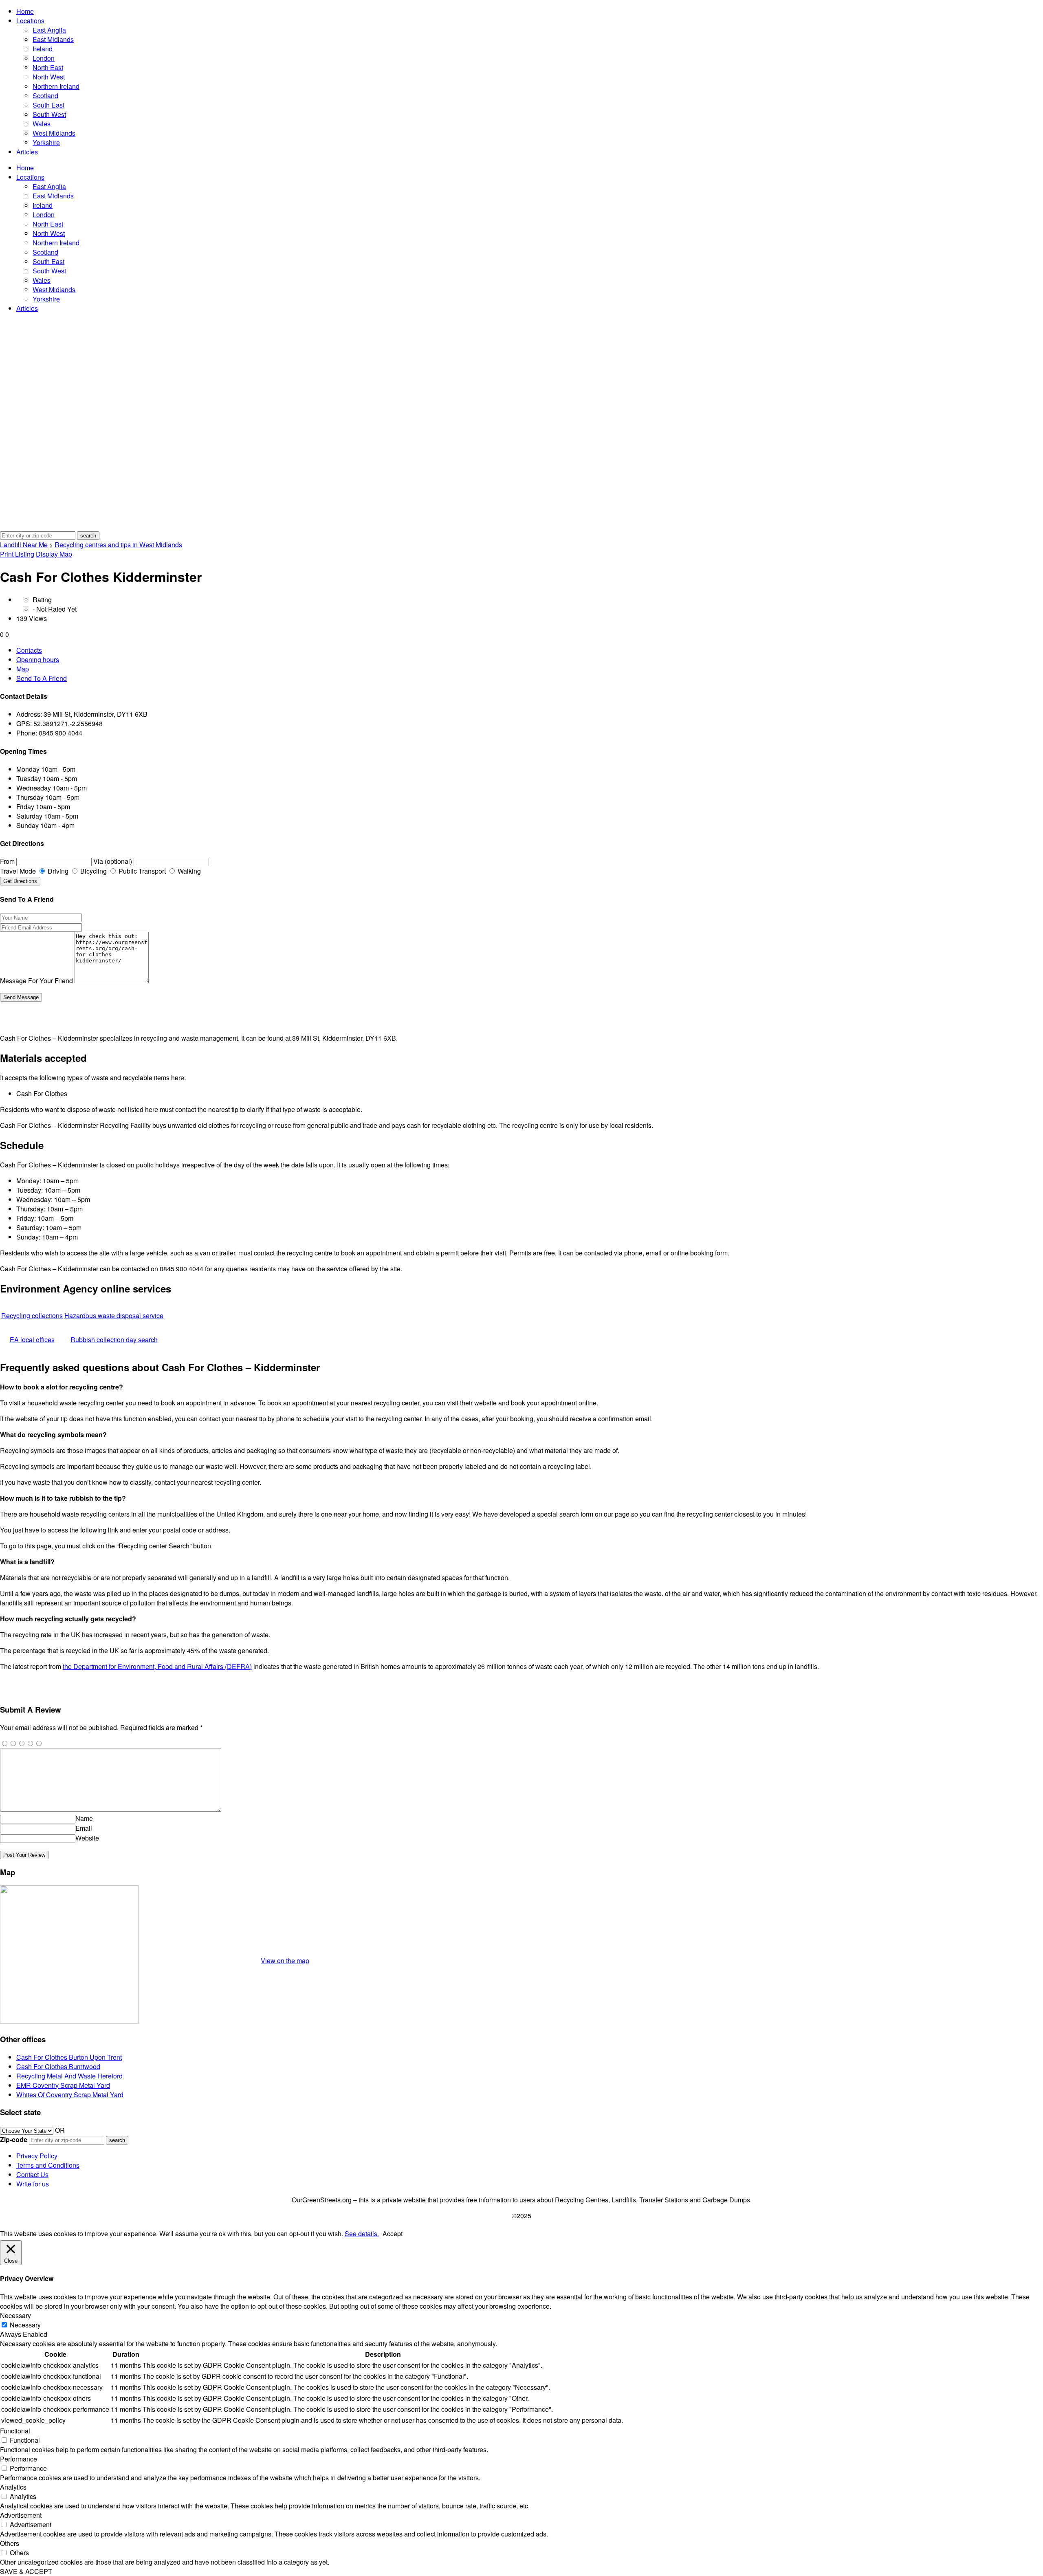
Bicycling (93, 871)
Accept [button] (393, 2234)
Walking (188, 871)
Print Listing (17, 554)
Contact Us (32, 2174)
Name (84, 1818)
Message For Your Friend (36, 981)
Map (23, 669)
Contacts (29, 650)
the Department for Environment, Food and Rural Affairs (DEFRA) (157, 1666)
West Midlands (54, 133)
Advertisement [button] (21, 2515)
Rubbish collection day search (114, 1340)
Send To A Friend (42, 678)
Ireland (43, 49)
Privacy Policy (37, 2156)
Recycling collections (32, 1316)
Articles (27, 152)
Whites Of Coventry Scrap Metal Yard (70, 2095)
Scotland (45, 96)
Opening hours (38, 659)
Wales (42, 124)
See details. (362, 2234)
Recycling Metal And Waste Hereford (69, 2076)
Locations (30, 21)
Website (87, 1838)
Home (25, 11)
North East (48, 67)
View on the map (285, 1961)
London (44, 58)
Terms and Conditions (48, 2165)
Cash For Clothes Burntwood (58, 2066)
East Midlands (53, 39)
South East (48, 105)
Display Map (54, 554)
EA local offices (32, 1340)
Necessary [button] (15, 2315)
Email (84, 1828)
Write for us (33, 2184)
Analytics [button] (13, 2487)
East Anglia (49, 30)
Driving (57, 871)
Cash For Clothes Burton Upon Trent (69, 2057)
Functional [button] (15, 2431)
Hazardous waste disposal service (114, 1316)
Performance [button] (19, 2459)
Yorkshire (46, 142)
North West (49, 77)
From (7, 861)
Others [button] (10, 2543)
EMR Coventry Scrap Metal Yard (63, 2085)
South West (49, 114)
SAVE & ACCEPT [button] (26, 2571)
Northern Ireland (56, 86)
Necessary (25, 2325)
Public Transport (141, 871)
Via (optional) (113, 861)
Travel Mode (18, 871)
